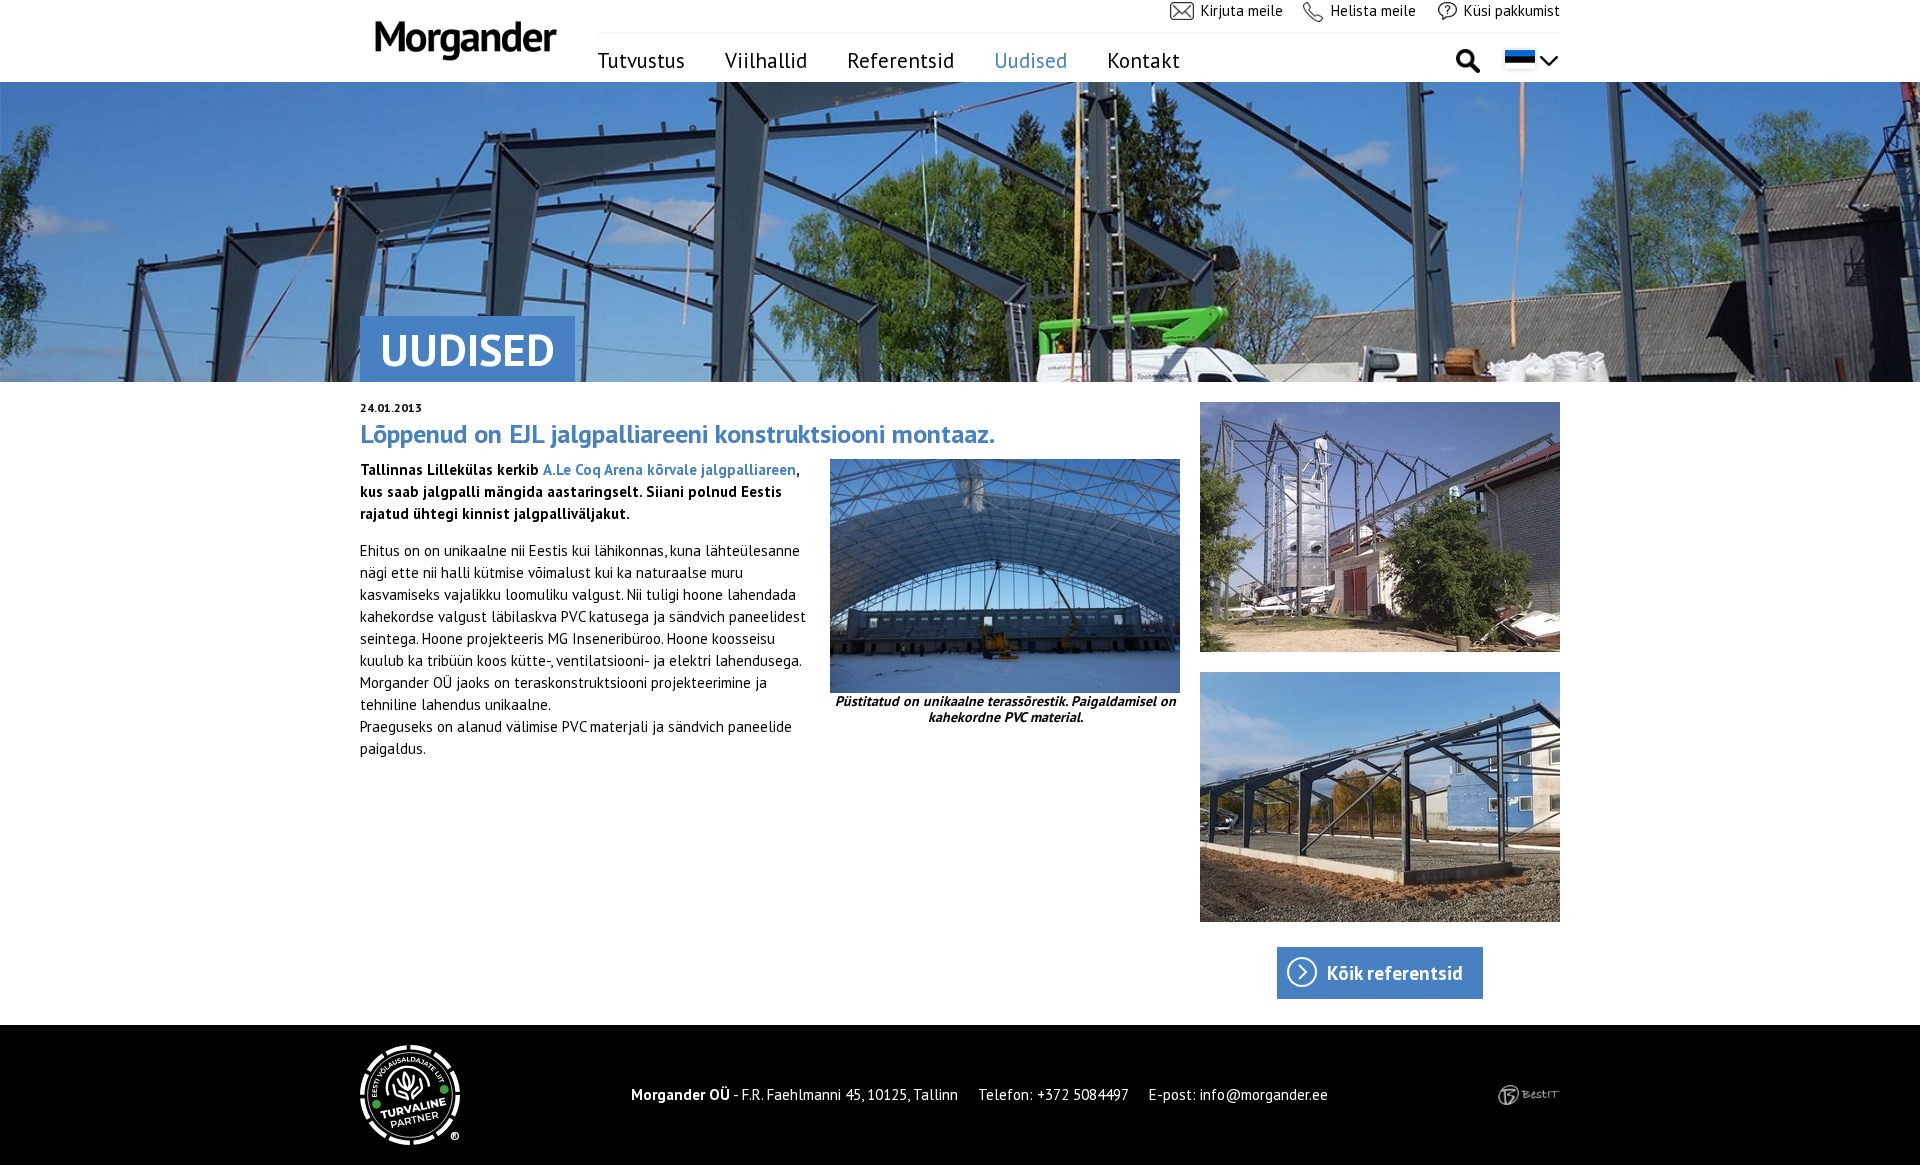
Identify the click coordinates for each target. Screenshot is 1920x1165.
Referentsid (900, 60)
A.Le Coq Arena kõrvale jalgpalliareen (669, 469)
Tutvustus (641, 60)
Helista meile (1373, 10)
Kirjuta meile (1242, 10)
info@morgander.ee (1264, 1094)
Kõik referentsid (1395, 973)
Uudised (1030, 60)
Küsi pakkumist (1512, 10)
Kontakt (1143, 60)
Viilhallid (766, 60)
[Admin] (6, 10)
